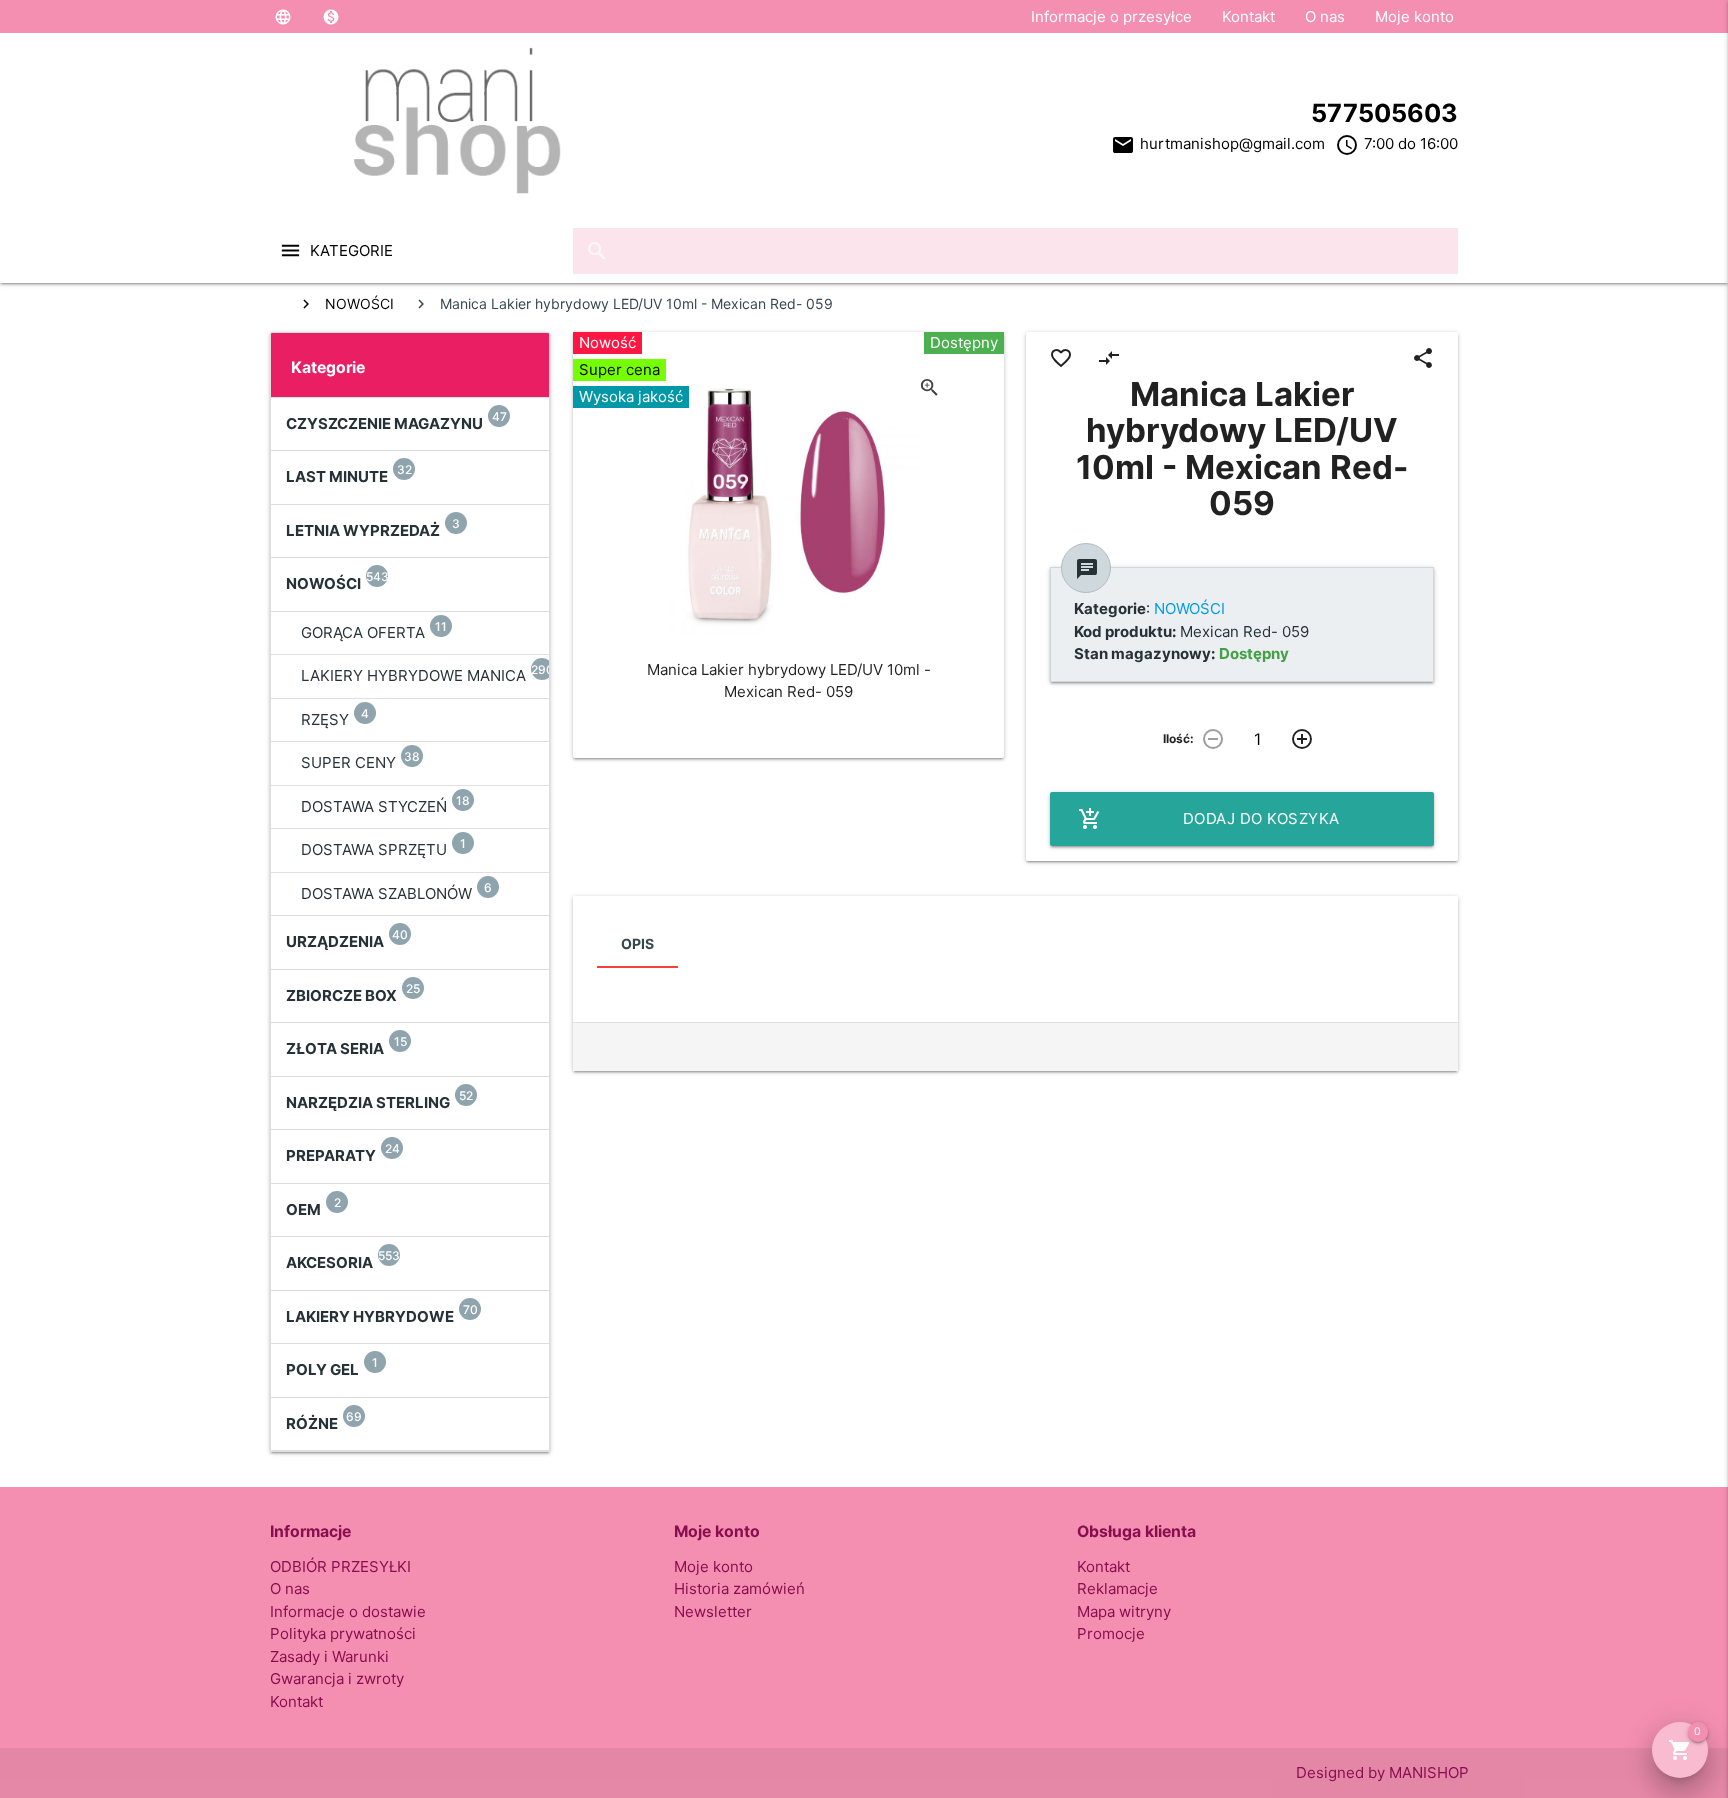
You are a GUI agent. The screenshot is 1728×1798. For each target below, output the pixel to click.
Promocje (1111, 1633)
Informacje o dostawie (348, 1611)
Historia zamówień (739, 1588)
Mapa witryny (1124, 1611)
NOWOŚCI (359, 303)
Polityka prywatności (343, 1633)
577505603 (1384, 113)
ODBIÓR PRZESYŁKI (340, 1566)
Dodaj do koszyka (1209, 819)
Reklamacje (1117, 1588)
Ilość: (1178, 738)
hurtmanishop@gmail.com (1232, 143)
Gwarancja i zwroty (337, 1678)
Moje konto (1414, 16)
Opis (637, 943)
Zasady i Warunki (329, 1656)
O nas (1325, 16)
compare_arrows (1109, 358)
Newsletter (713, 1611)
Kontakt (1248, 16)
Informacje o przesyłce (1111, 16)
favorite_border (1061, 358)
